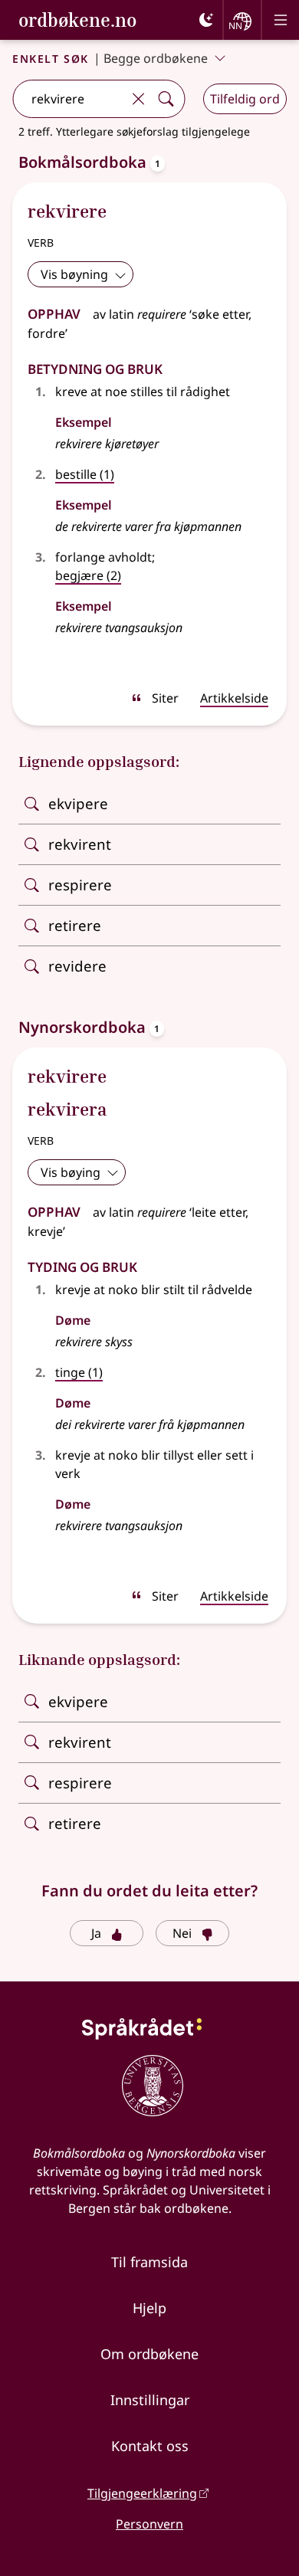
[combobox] (69, 99)
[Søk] (166, 99)
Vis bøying (71, 1172)
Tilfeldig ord (245, 99)
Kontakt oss (150, 2446)
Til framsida (149, 2262)
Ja (96, 1933)
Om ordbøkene (149, 2354)
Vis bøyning (74, 274)
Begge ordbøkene (156, 58)
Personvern (149, 2524)
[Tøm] (138, 99)
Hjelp (149, 2308)
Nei (182, 1933)
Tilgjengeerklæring (142, 2493)
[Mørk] (206, 20)
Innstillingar (150, 2400)
